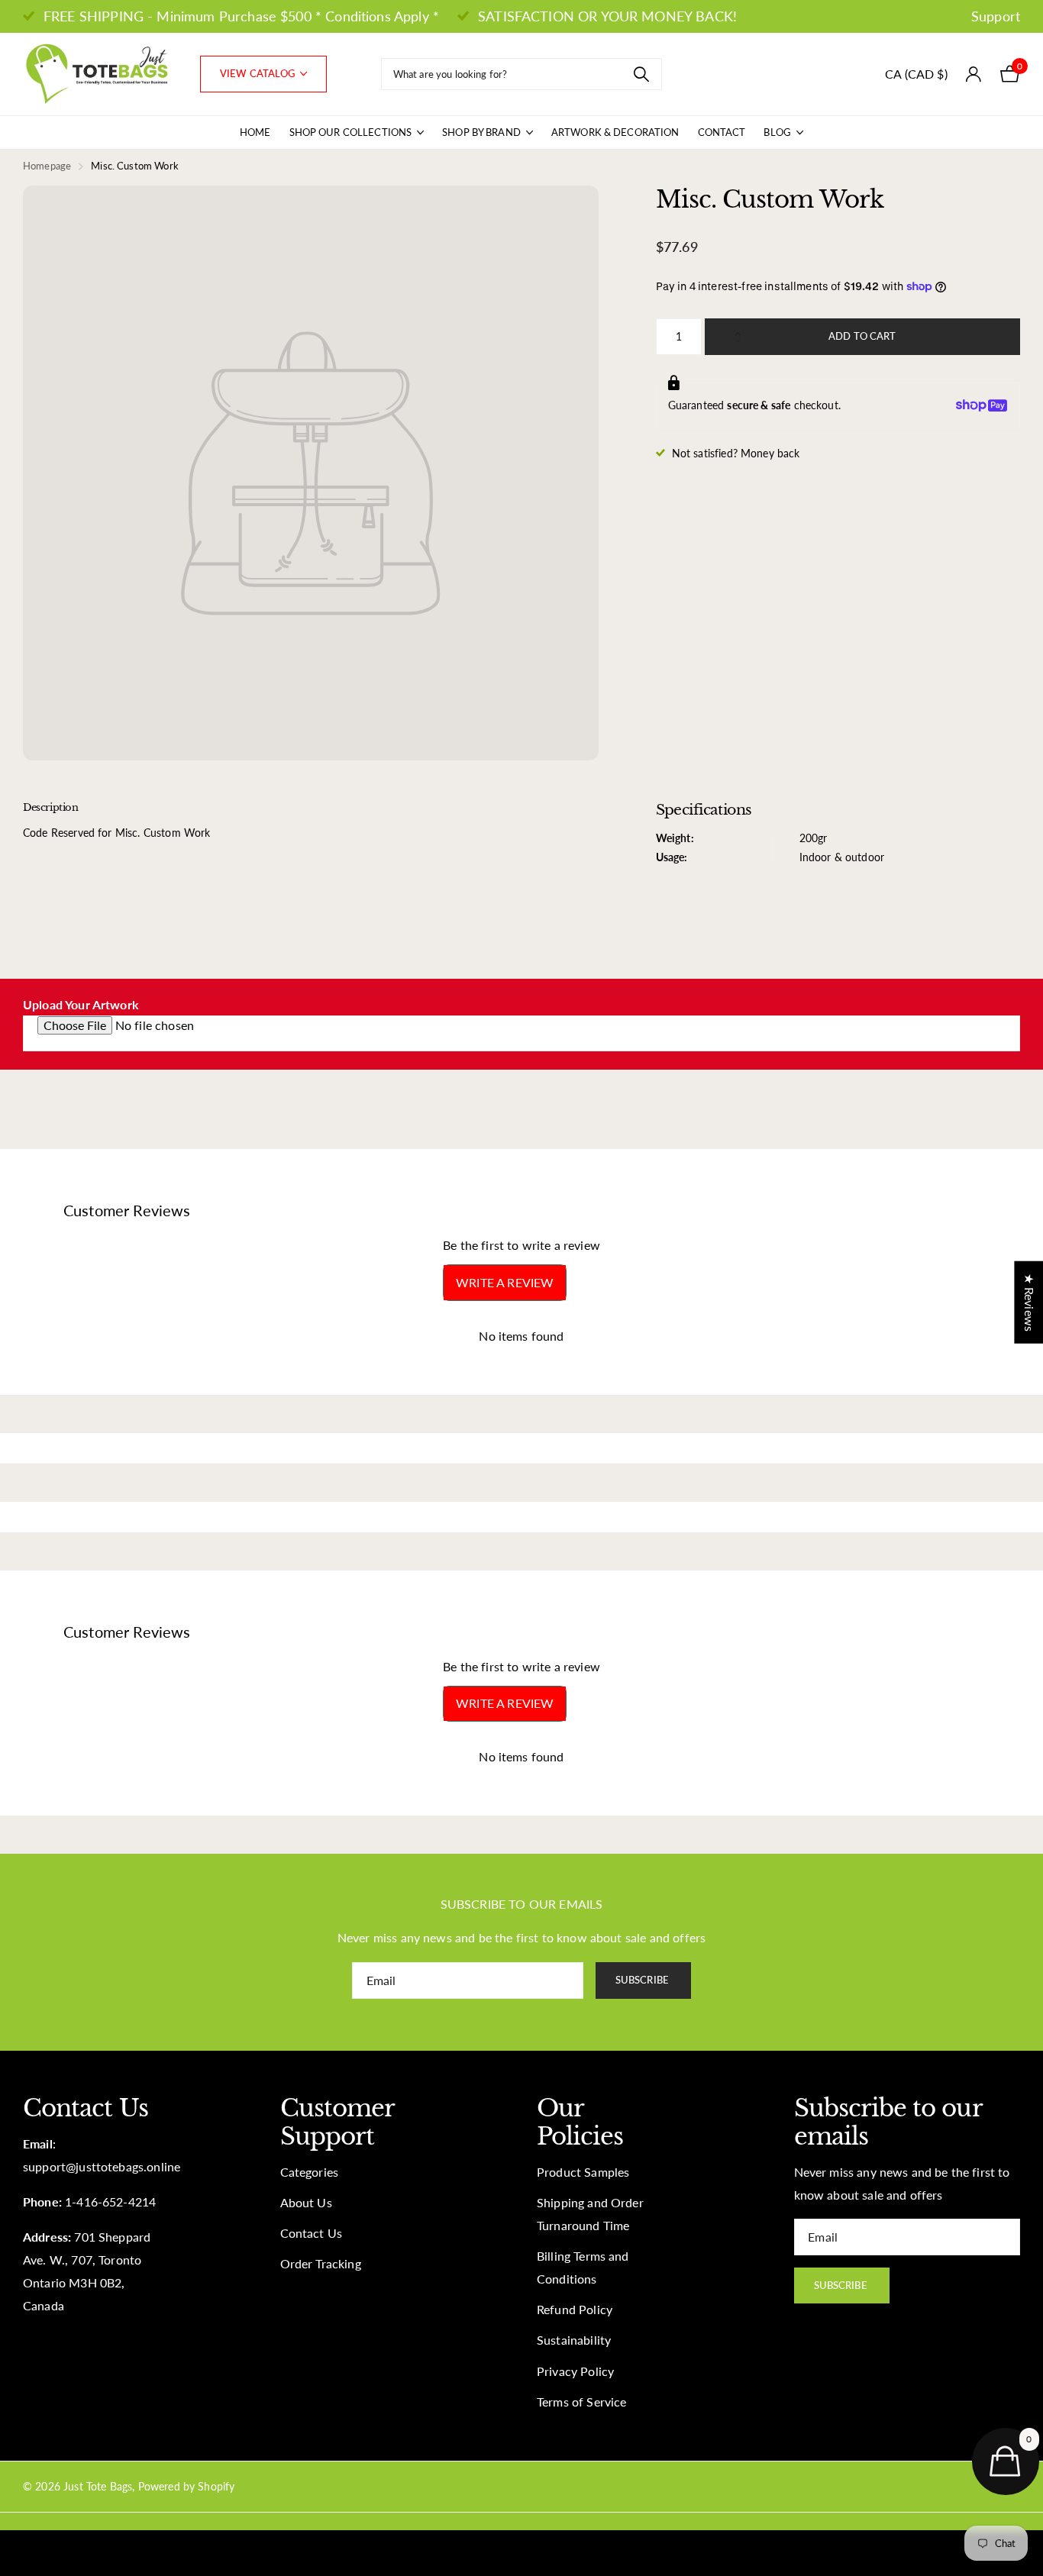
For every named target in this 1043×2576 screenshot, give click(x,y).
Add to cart (862, 336)
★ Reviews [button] (1029, 1303)
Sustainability (574, 2340)
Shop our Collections (351, 132)
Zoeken (641, 74)
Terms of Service (582, 2402)
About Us (306, 2203)
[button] (742, 324)
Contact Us (312, 2233)
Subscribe (643, 1980)
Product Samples (583, 2172)
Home (255, 132)
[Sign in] (974, 74)
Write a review (505, 1282)
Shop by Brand (481, 132)
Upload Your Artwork (81, 1005)
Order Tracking (321, 2264)
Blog (777, 132)
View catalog (259, 73)
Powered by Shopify (187, 2486)
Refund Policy (575, 2310)
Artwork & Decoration (615, 132)
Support (996, 16)
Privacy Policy (575, 2371)
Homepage (47, 166)
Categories (310, 2172)
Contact (722, 132)
